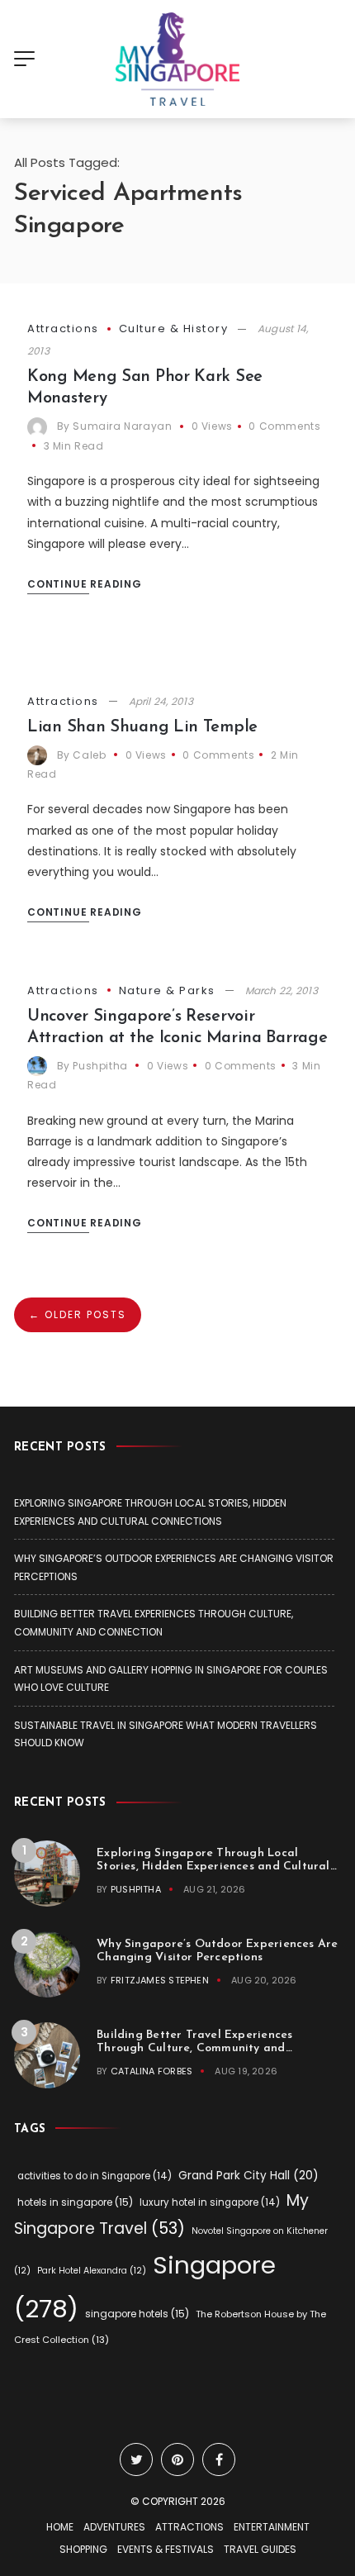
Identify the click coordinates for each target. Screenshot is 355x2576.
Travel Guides (260, 2549)
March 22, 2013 (282, 990)
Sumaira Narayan (122, 426)
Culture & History (174, 329)
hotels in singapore (75, 2202)
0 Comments (284, 426)
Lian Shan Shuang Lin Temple (142, 727)
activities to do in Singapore (95, 2176)
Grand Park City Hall (248, 2176)
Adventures (114, 2527)
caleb (89, 755)
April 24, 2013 (161, 701)
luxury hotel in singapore (210, 2202)
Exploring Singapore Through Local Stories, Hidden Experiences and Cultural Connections (213, 1867)
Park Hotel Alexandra (92, 2271)
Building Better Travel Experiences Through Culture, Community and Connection (194, 2048)
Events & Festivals (166, 2549)
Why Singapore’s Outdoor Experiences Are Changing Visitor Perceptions (217, 1951)
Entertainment (272, 2527)
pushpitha (100, 1066)
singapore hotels (137, 2314)
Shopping (83, 2549)
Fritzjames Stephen (160, 1980)
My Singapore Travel (161, 2215)
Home (60, 2527)
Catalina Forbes (151, 2071)
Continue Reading (85, 584)
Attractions (63, 329)
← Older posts (78, 1314)
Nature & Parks (167, 990)
